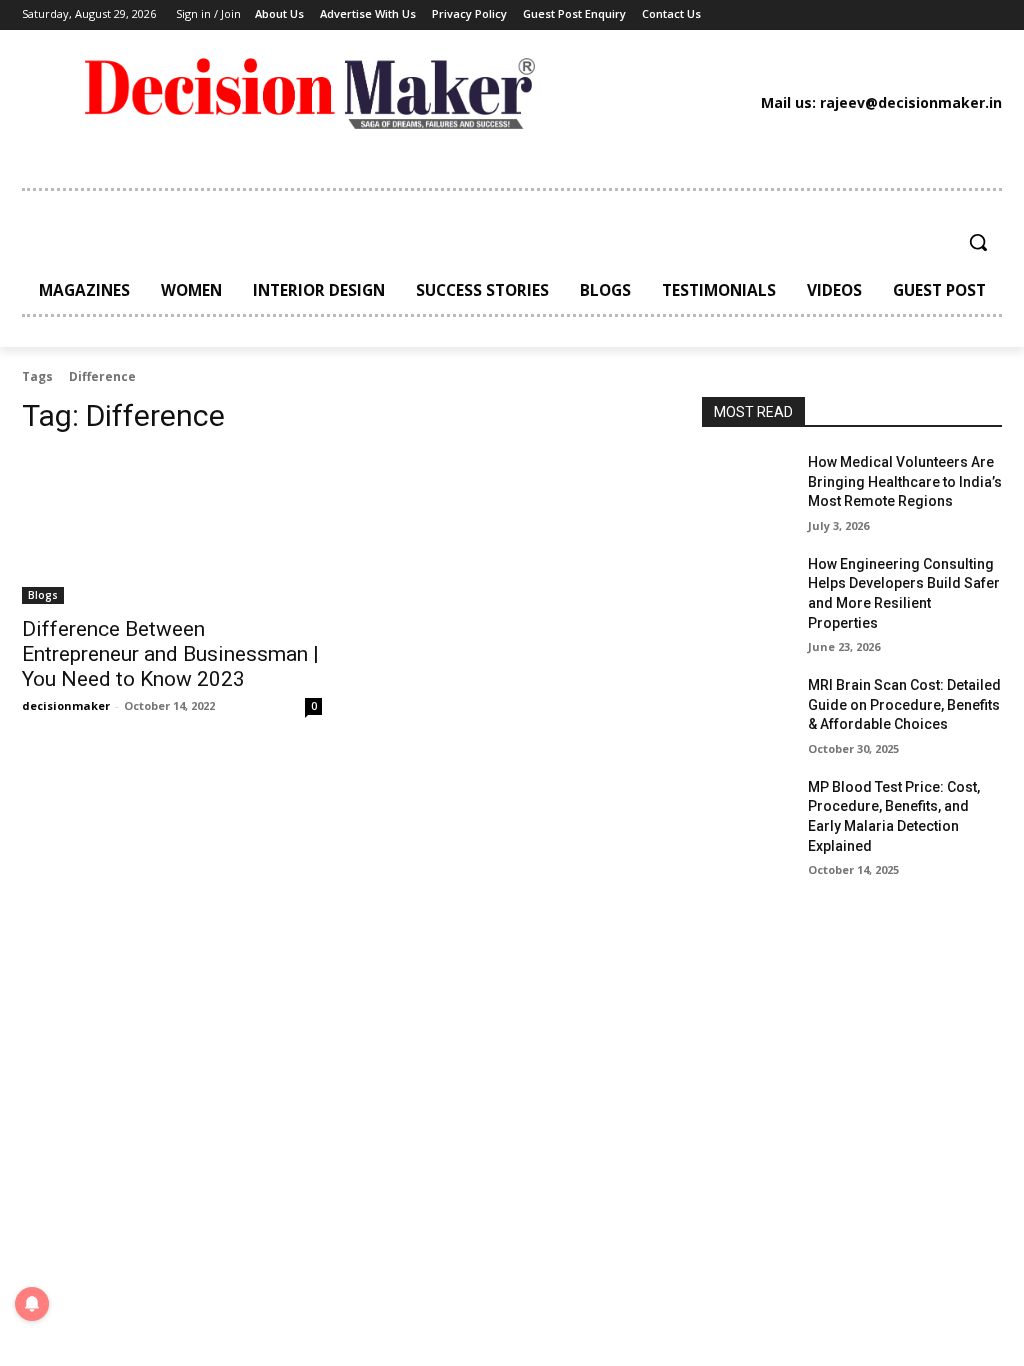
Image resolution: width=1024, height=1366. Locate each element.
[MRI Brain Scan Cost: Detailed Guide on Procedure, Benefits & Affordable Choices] (747, 707)
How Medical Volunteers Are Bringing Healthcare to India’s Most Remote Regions (905, 481)
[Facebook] (775, 15)
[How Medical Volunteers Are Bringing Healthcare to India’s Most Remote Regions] (747, 484)
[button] (978, 242)
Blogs (43, 595)
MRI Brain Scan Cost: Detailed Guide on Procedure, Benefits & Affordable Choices (904, 704)
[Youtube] (927, 15)
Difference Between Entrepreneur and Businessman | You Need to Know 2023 (170, 654)
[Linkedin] (836, 15)
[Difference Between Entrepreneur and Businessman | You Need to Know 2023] (172, 529)
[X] (897, 15)
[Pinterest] (867, 15)
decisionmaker (66, 705)
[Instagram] (806, 15)
